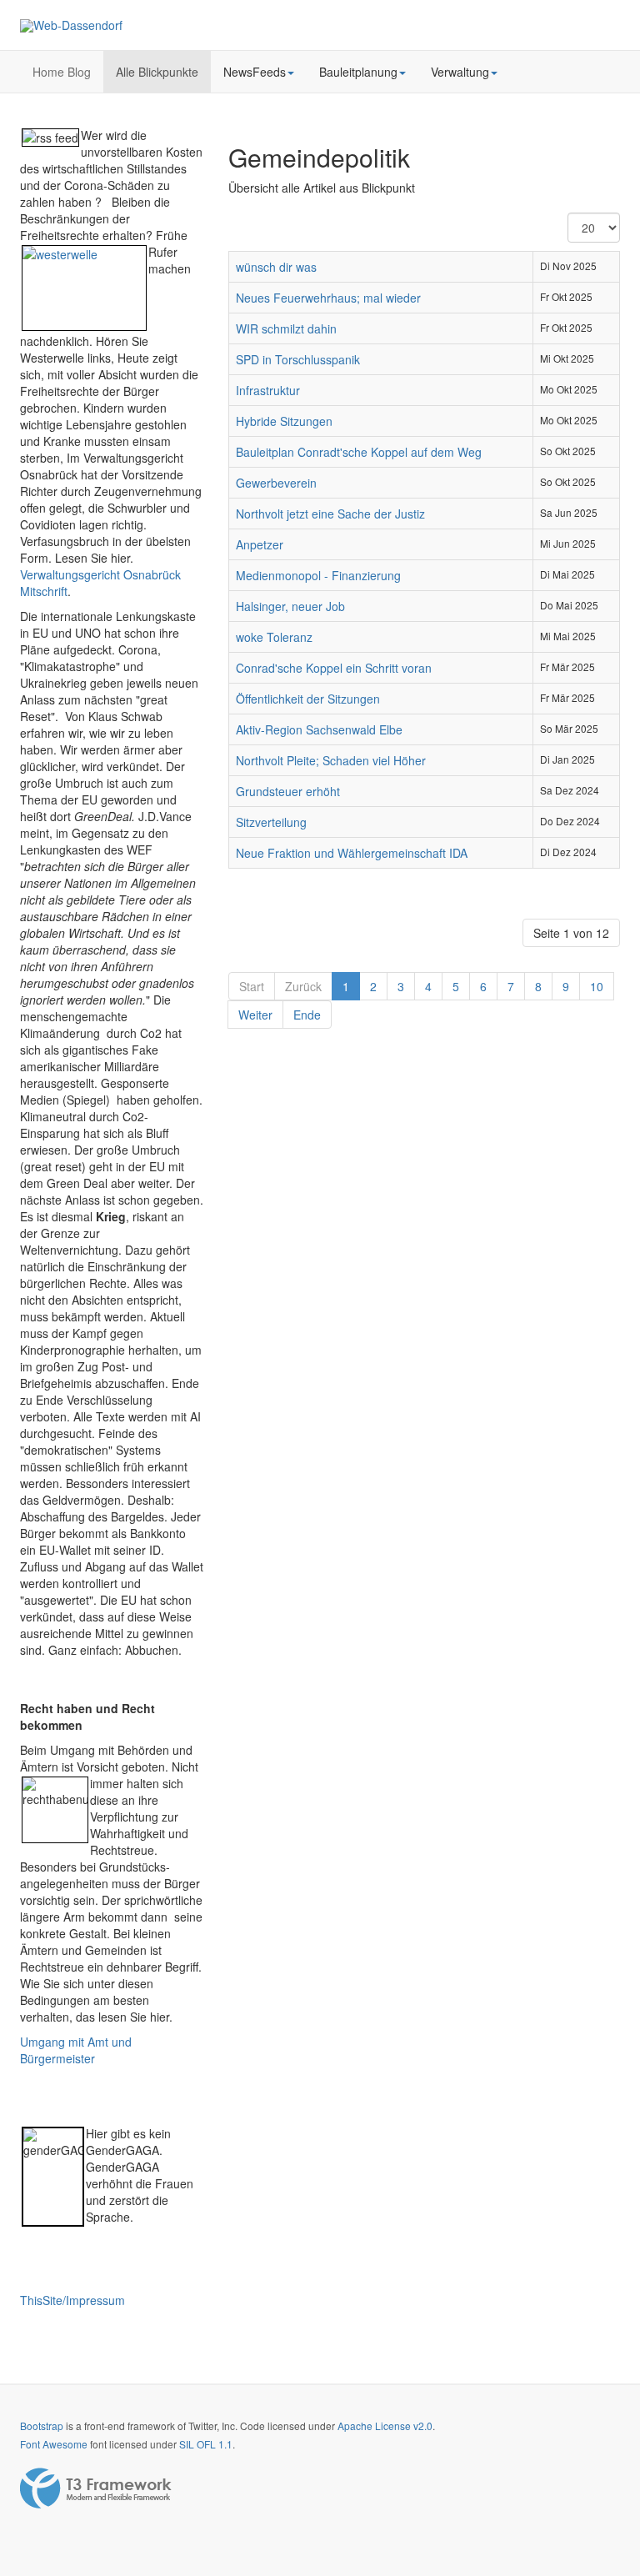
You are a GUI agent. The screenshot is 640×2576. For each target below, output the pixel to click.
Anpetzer (260, 544)
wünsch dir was (276, 267)
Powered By (96, 2488)
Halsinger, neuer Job (290, 606)
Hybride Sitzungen (284, 421)
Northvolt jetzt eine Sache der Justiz (330, 514)
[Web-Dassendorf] (71, 26)
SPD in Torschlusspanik (298, 359)
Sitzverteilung (271, 822)
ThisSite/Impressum (72, 2300)
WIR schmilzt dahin (286, 328)
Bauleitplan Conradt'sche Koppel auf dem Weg (359, 452)
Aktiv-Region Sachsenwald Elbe (319, 729)
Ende (307, 1015)
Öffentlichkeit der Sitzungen (308, 699)
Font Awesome (54, 2444)
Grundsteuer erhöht (288, 791)
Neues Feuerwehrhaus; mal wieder (328, 298)
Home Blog (62, 72)
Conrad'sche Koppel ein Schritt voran (334, 668)
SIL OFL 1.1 (206, 2444)
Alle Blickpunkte (157, 72)
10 (597, 986)
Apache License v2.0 (385, 2426)
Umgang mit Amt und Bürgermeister (76, 2050)
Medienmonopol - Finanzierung (318, 575)
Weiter (255, 1015)
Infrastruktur (268, 390)
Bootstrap (42, 2426)
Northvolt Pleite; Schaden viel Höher (331, 760)
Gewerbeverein (276, 483)
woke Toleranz (274, 637)
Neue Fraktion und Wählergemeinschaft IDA (352, 853)
